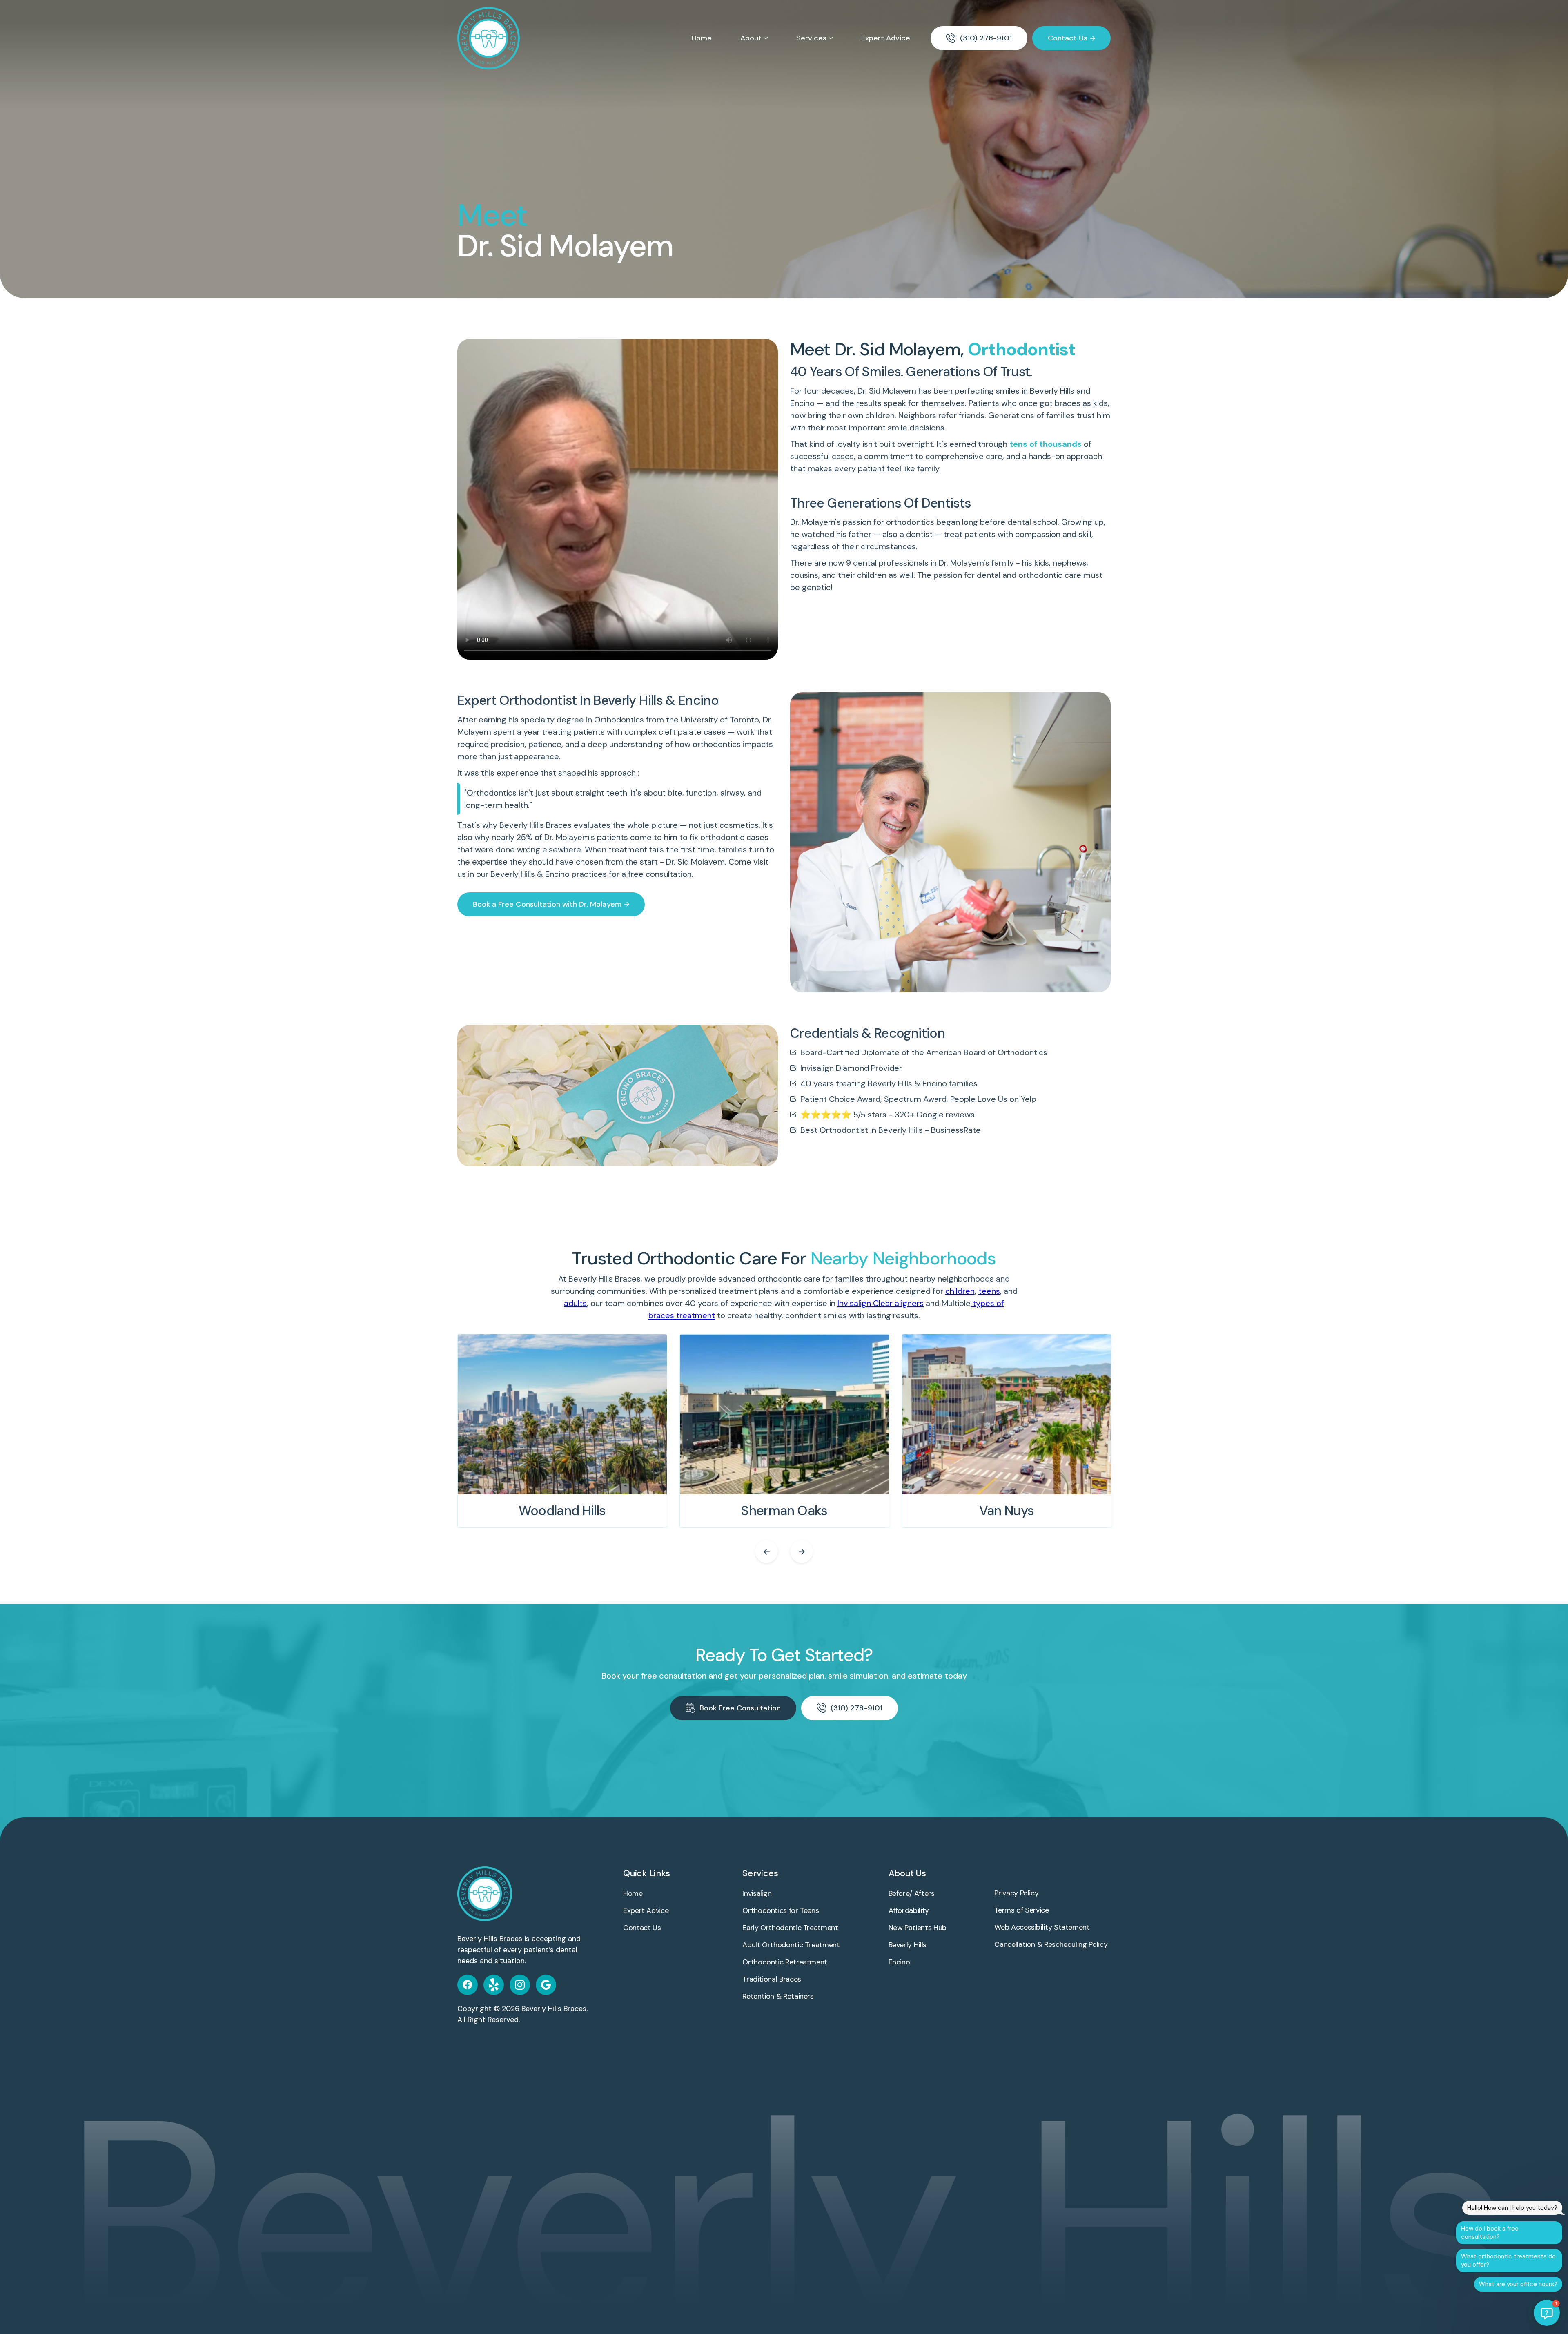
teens (989, 1291)
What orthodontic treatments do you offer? (1508, 2260)
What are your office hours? (1518, 2284)
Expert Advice (886, 38)
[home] (489, 38)
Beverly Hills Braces (554, 2009)
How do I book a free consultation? (1490, 2233)
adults (575, 1303)
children (960, 1291)
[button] (754, 38)
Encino (802, 403)
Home (702, 38)
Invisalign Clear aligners (881, 1303)
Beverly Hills (1052, 391)
